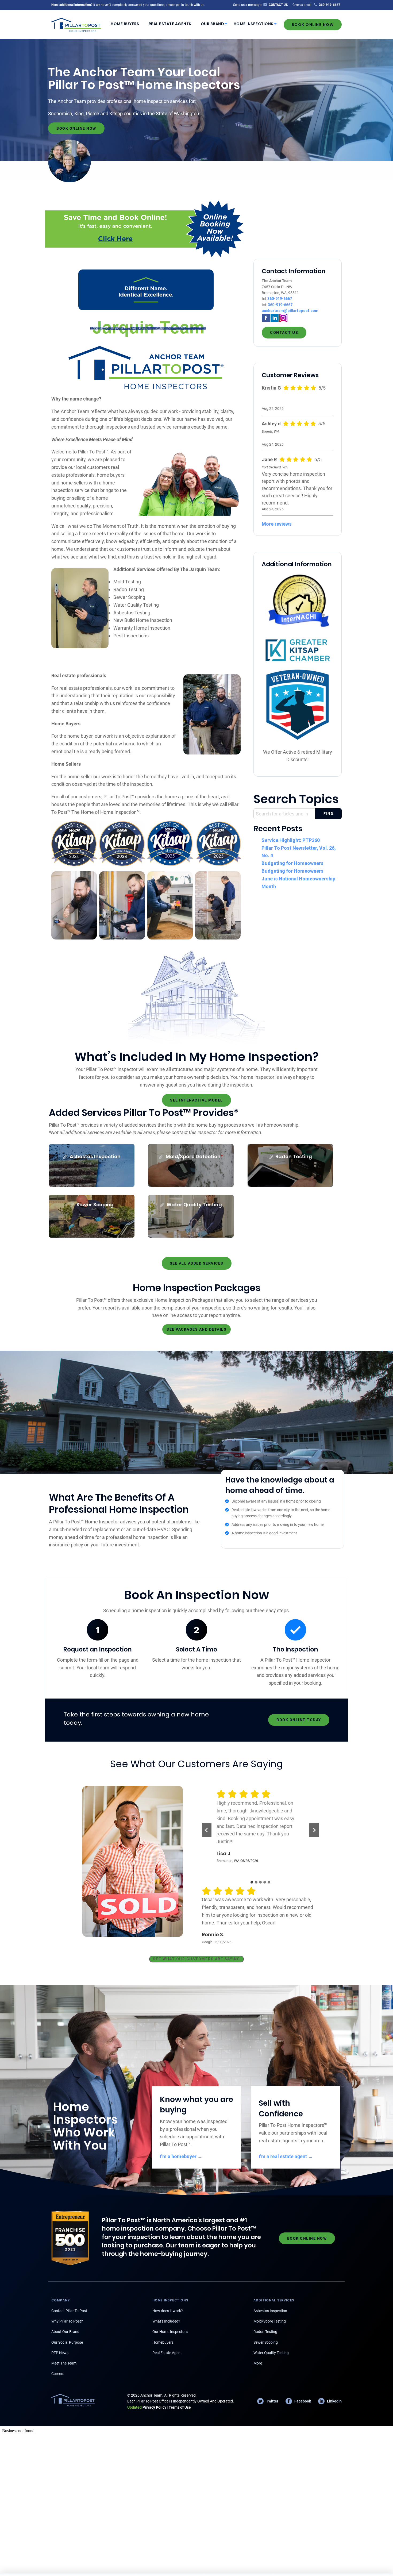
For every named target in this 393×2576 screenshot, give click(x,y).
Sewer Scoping (266, 2342)
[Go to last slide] (207, 1830)
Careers (58, 2374)
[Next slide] (314, 1830)
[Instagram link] (283, 317)
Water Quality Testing (271, 2353)
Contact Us (284, 333)
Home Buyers (125, 24)
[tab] (252, 1882)
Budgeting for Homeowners (292, 863)
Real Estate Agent (167, 2353)
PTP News (60, 2353)
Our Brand (213, 24)
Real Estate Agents (170, 24)
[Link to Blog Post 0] (74, 905)
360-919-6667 (280, 299)
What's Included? (166, 2321)
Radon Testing (265, 2332)
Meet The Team (64, 2363)
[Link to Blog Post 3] (218, 905)
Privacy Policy (147, 2407)
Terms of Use (180, 2407)
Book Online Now (313, 25)
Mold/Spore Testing (270, 2321)
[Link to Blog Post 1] (122, 905)
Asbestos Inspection (270, 2311)
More (258, 2363)
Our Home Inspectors (170, 2332)
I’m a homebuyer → (181, 2156)
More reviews (277, 524)
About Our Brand (65, 2332)
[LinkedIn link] (275, 317)
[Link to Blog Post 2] (170, 905)
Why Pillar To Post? (67, 2321)
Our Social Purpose (67, 2342)
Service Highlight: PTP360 (291, 840)
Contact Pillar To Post (69, 2311)
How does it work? (168, 2311)
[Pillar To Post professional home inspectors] (76, 24)
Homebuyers (163, 2342)
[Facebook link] (266, 317)
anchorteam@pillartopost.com (290, 311)
